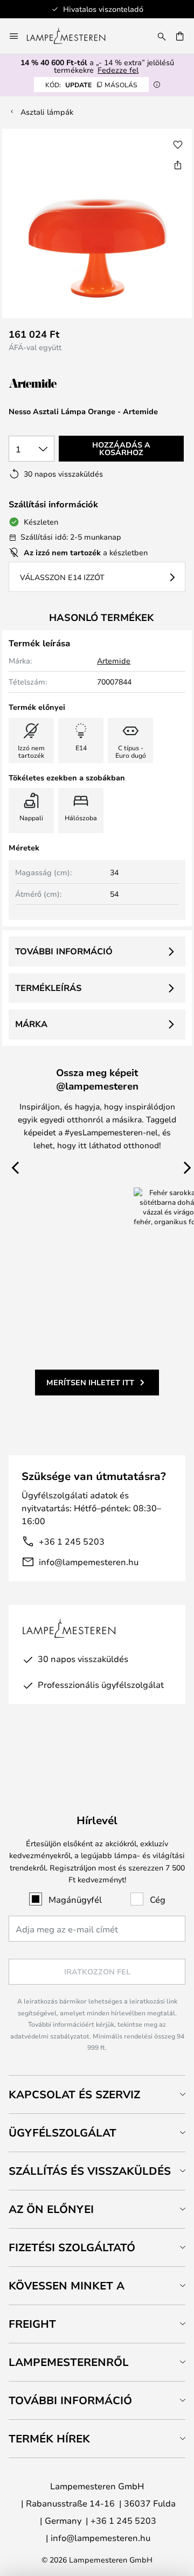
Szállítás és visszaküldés (90, 2171)
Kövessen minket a (67, 2285)
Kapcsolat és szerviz (74, 2094)
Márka (31, 1024)
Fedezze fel (118, 70)
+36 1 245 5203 (72, 1541)
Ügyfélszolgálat (63, 2132)
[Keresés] (162, 36)
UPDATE (91, 85)
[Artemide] (63, 384)
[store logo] (72, 36)
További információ (64, 951)
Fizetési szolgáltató (72, 2247)
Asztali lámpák (47, 112)
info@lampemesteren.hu (89, 1562)
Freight (32, 2324)
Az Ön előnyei (51, 2209)
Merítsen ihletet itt (90, 1382)
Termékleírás (48, 988)
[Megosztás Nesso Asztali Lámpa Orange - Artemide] (178, 165)
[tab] (97, 2094)
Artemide (114, 661)
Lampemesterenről (69, 2362)
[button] (178, 145)
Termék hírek (49, 2438)
